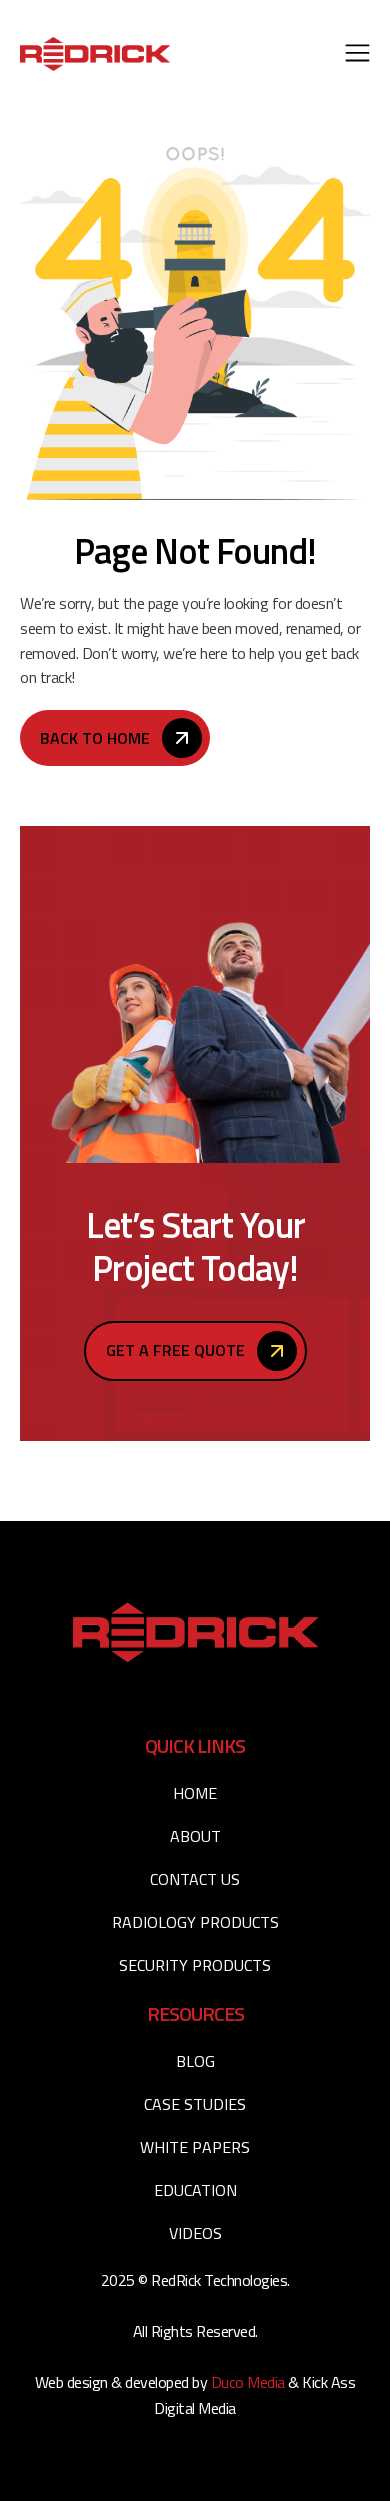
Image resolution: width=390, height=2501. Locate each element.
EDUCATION (195, 2190)
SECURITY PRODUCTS (195, 1965)
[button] (357, 54)
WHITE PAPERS (195, 2147)
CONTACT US (195, 1879)
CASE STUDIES (195, 2104)
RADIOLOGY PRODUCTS (195, 1922)
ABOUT (195, 1836)
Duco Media (250, 2382)
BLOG (195, 2061)
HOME (195, 1793)
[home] (95, 53)
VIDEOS (195, 2233)
